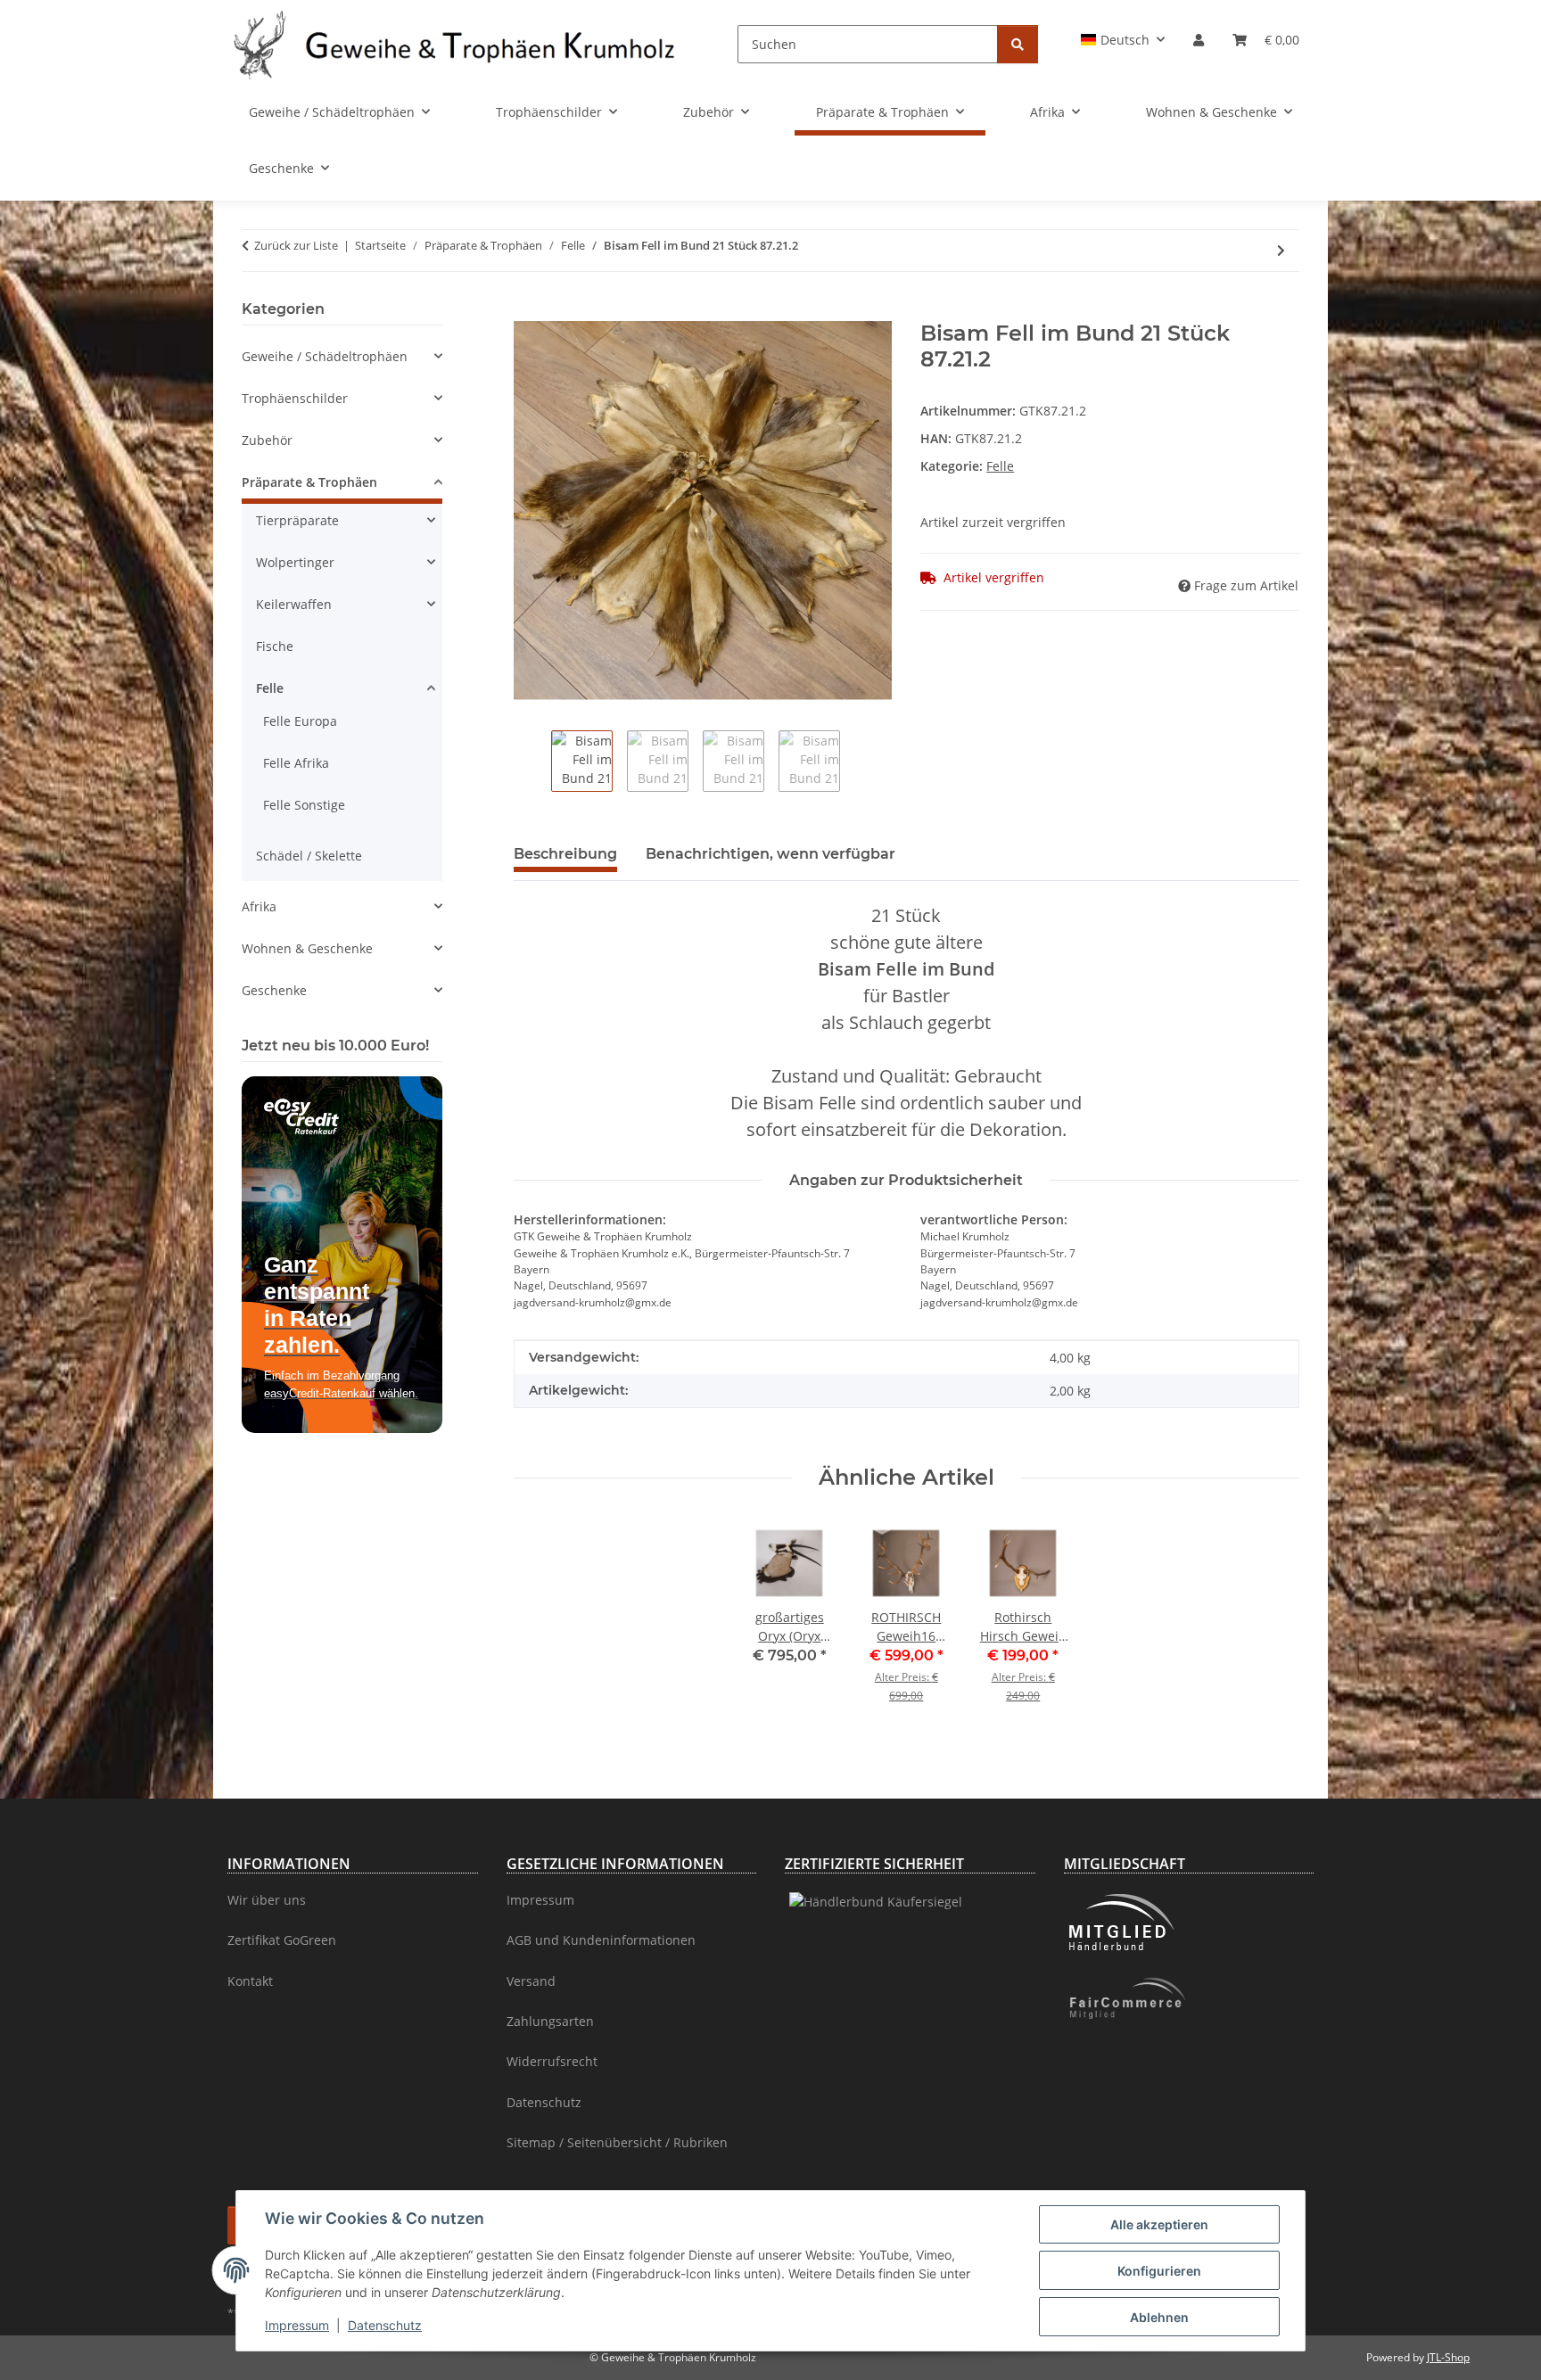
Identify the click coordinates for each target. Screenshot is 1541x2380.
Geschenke (274, 990)
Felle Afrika (296, 763)
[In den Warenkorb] (528, 311)
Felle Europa (300, 721)
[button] (1123, 40)
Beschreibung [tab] (565, 854)
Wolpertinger (295, 562)
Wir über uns (267, 1900)
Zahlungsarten (550, 2021)
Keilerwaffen (294, 604)
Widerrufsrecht (552, 2061)
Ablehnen (1159, 2317)
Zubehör (267, 440)
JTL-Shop (1448, 2357)
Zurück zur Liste (296, 245)
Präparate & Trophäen (309, 482)
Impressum (297, 2325)
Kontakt (250, 1981)
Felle (1000, 466)
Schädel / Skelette (309, 856)
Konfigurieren (1159, 2271)
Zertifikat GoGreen (282, 1940)
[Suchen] (1018, 44)
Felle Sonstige (304, 805)
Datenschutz (385, 2325)
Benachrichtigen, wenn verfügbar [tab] (770, 854)
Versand (531, 1981)
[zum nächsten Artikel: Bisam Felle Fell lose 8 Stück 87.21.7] (1281, 250)
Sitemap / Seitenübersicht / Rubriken (617, 2142)
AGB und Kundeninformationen (601, 1940)
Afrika (259, 906)
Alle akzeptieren (1159, 2224)
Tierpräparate (297, 520)
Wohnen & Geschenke (307, 948)
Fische (275, 646)
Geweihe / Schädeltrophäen (325, 356)
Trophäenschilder (295, 398)
